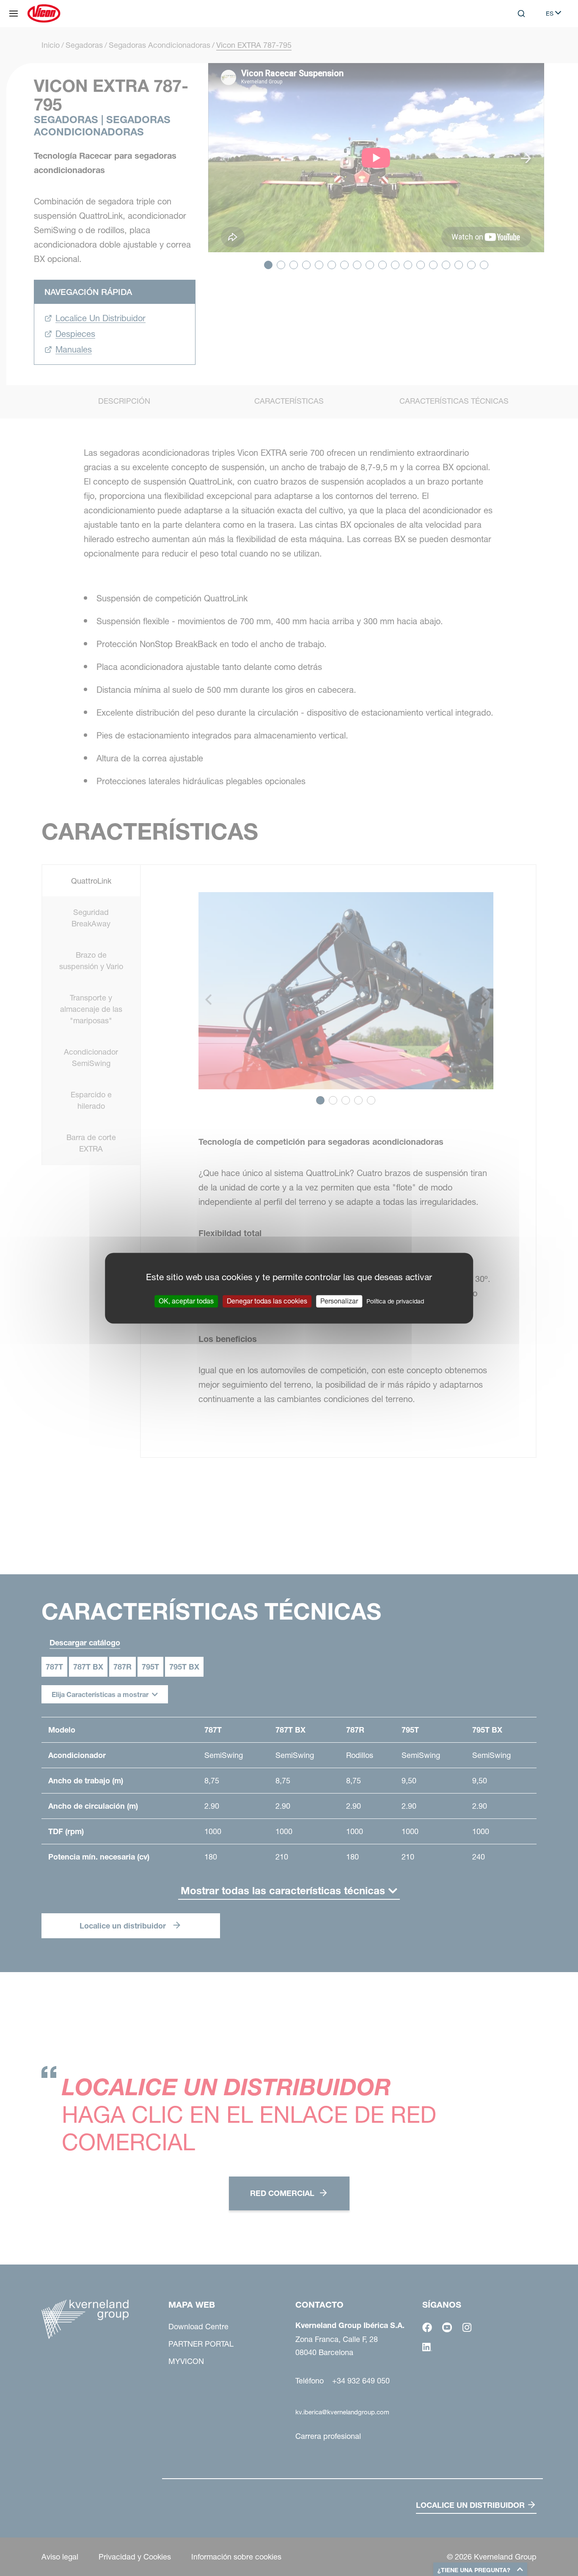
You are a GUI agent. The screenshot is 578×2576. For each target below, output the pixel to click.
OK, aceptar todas (186, 1301)
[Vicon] (44, 14)
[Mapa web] (14, 14)
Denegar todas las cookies (267, 1301)
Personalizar (339, 1301)
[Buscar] (515, 48)
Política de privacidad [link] (395, 1301)
